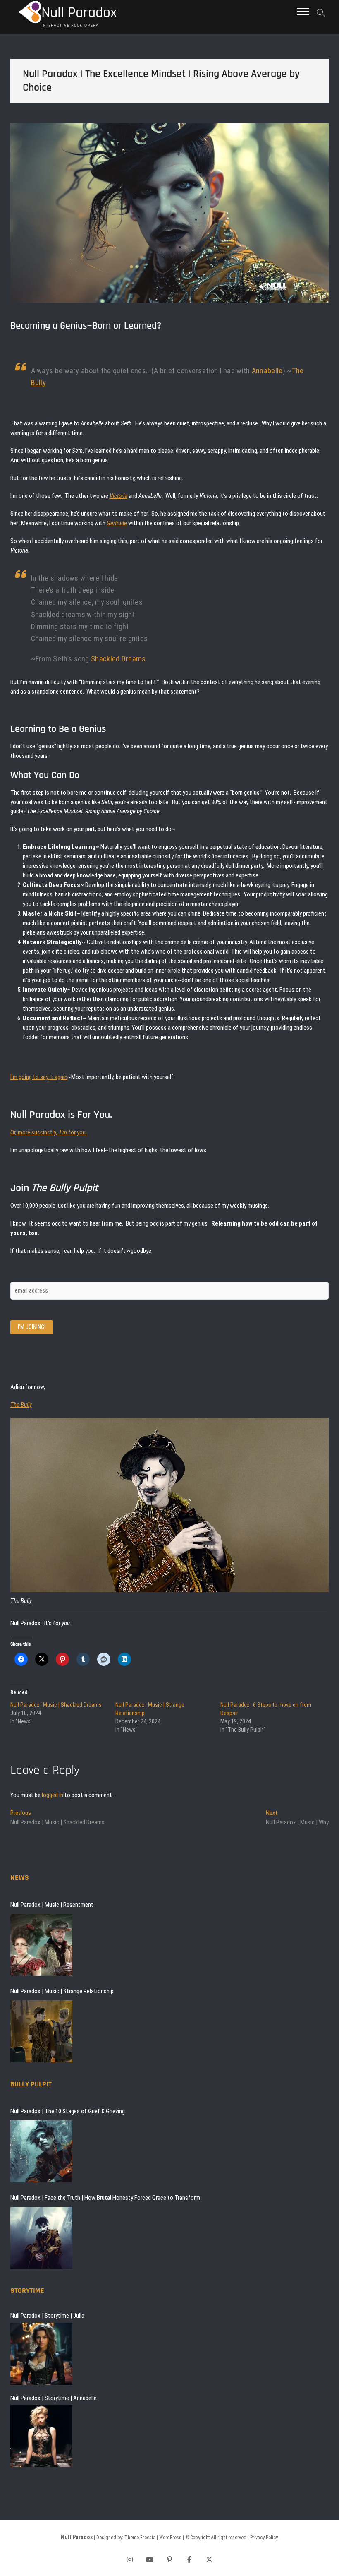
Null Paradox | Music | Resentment (52, 1905)
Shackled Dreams (118, 659)
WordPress (170, 2538)
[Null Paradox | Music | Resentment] (41, 1945)
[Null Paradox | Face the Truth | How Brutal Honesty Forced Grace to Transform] (41, 2238)
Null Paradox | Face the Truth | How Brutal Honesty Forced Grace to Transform (105, 2198)
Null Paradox (79, 13)
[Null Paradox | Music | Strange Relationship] (41, 2031)
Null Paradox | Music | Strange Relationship (62, 1991)
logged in (53, 1795)
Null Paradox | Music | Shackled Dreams (56, 1705)
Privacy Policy (264, 2538)
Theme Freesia (140, 2538)
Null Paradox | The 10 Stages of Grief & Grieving (68, 2111)
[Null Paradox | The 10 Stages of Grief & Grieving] (41, 2151)
